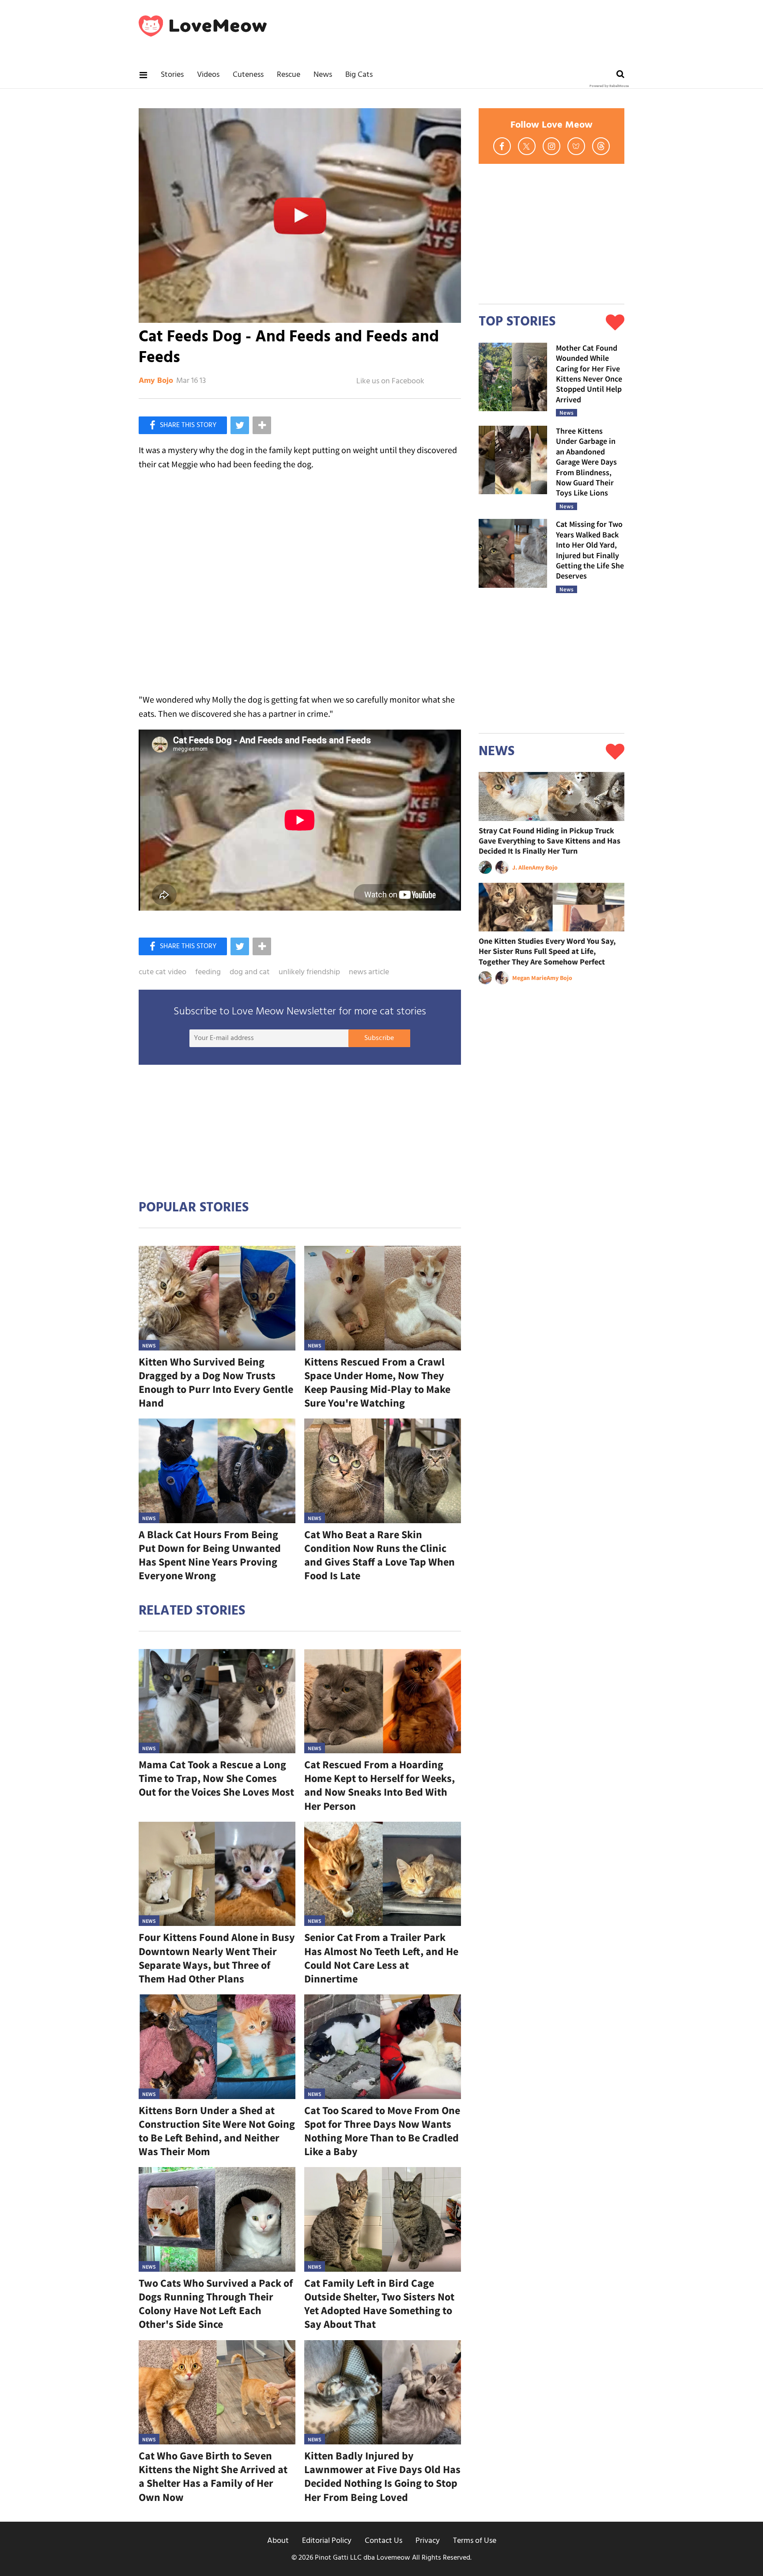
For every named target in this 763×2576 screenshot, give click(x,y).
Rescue (289, 75)
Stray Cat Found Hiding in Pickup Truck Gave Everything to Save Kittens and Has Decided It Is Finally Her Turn (550, 841)
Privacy (428, 2541)
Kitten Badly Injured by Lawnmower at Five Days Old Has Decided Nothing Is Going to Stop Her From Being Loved (382, 2476)
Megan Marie (529, 978)
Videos (208, 75)
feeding (208, 972)
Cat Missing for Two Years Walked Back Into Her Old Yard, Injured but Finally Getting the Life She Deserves (590, 550)
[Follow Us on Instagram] (551, 146)
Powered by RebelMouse (609, 86)
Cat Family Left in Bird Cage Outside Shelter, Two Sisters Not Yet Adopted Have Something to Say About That (379, 2304)
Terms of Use (475, 2541)
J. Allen (522, 867)
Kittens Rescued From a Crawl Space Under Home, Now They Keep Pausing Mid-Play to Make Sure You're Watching (377, 1383)
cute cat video (162, 972)
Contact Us (383, 2541)
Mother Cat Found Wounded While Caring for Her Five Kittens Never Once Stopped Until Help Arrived (589, 374)
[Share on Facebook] (183, 425)
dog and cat (250, 972)
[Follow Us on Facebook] (502, 146)
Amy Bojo (156, 381)
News (323, 75)
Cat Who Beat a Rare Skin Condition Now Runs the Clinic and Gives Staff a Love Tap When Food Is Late (380, 1555)
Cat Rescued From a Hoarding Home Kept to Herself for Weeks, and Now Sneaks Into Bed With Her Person (380, 1785)
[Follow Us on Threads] (601, 146)
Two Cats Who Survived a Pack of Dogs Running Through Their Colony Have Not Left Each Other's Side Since (216, 2304)
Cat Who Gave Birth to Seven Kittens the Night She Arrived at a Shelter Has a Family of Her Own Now (213, 2476)
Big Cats (359, 75)
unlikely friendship (309, 972)
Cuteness (248, 75)
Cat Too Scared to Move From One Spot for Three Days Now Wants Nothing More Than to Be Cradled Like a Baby (382, 2131)
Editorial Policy (327, 2541)
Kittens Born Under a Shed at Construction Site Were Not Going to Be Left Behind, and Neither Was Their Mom (217, 2131)
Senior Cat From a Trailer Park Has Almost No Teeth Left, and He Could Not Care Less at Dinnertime (381, 1958)
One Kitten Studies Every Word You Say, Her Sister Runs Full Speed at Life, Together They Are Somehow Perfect (547, 951)
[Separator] (262, 425)
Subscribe (379, 1038)
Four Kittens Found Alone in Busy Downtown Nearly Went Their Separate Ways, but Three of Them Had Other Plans (217, 1958)
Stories (172, 75)
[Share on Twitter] (240, 425)
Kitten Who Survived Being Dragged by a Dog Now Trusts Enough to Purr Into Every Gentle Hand (216, 1383)
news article (369, 972)
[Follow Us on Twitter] (527, 146)
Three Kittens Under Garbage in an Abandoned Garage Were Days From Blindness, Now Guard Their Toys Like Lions (586, 462)
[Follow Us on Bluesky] (576, 146)
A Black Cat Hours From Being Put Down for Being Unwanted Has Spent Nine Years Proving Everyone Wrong (210, 1555)
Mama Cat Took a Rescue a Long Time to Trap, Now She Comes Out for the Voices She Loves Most (216, 1778)
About (278, 2541)
